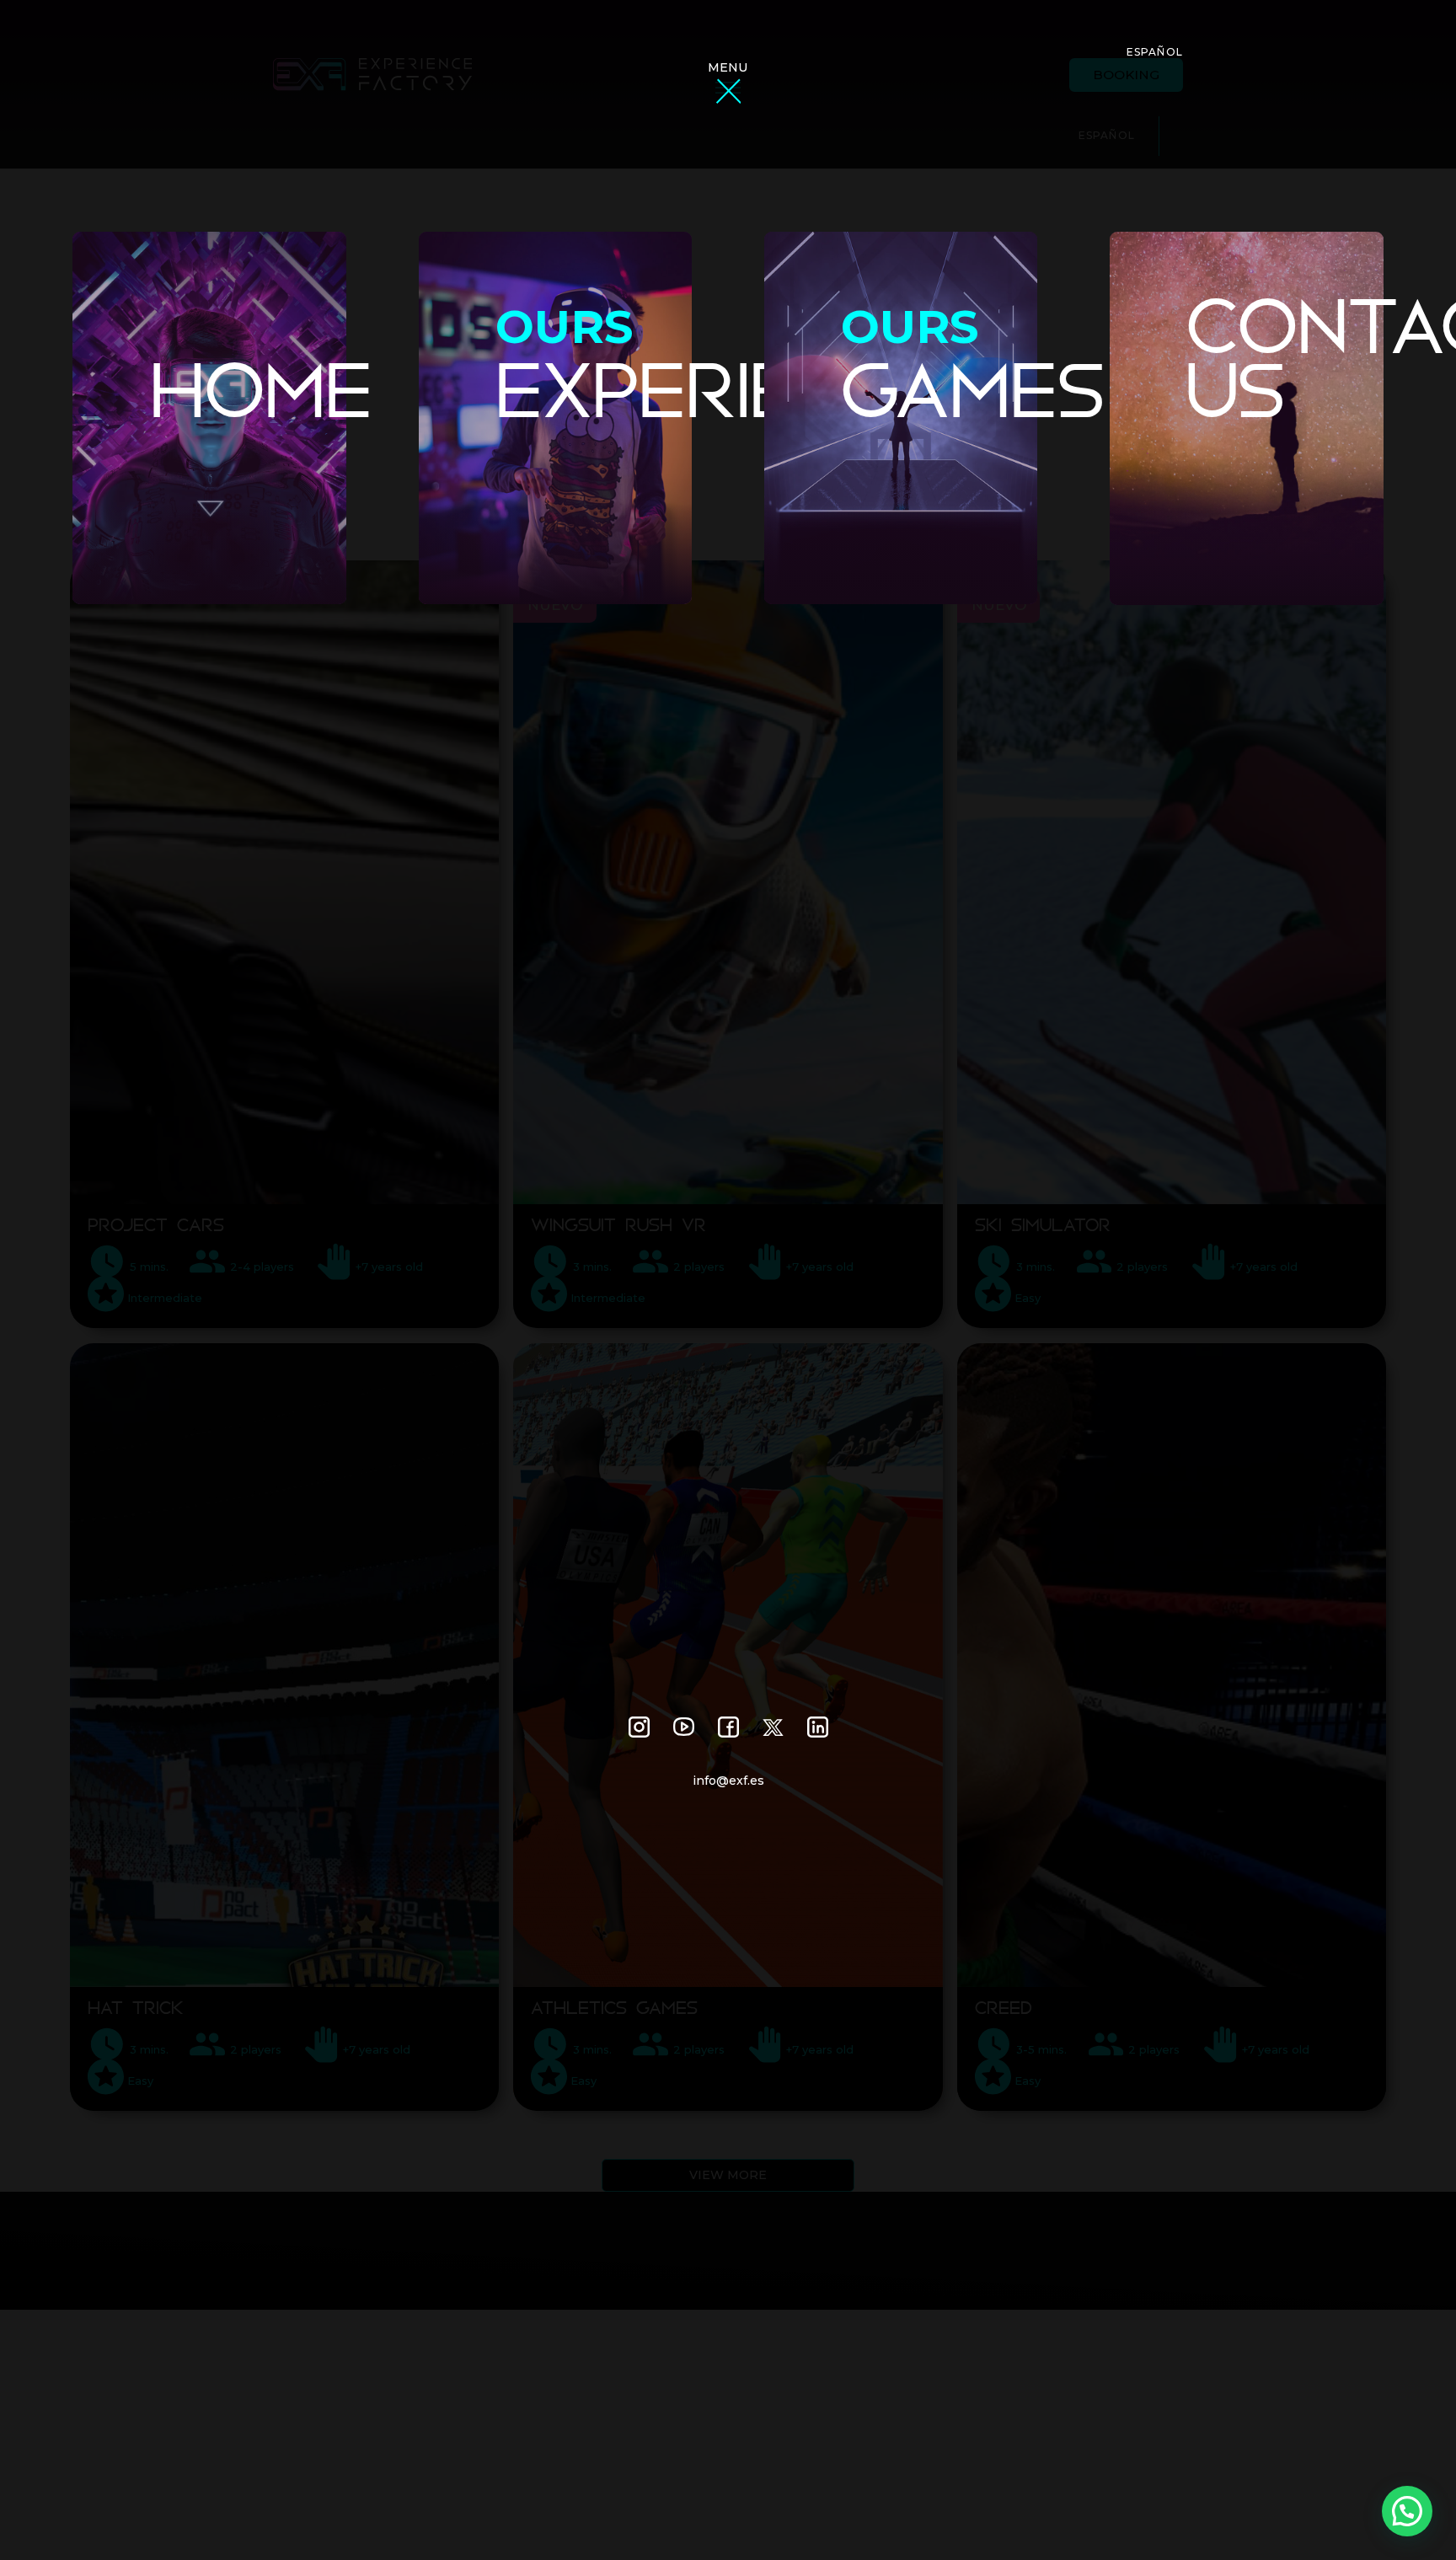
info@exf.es (728, 1781)
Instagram (639, 1727)
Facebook (728, 1727)
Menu (728, 67)
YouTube (684, 1727)
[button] (1407, 2511)
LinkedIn (818, 1727)
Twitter (773, 1727)
